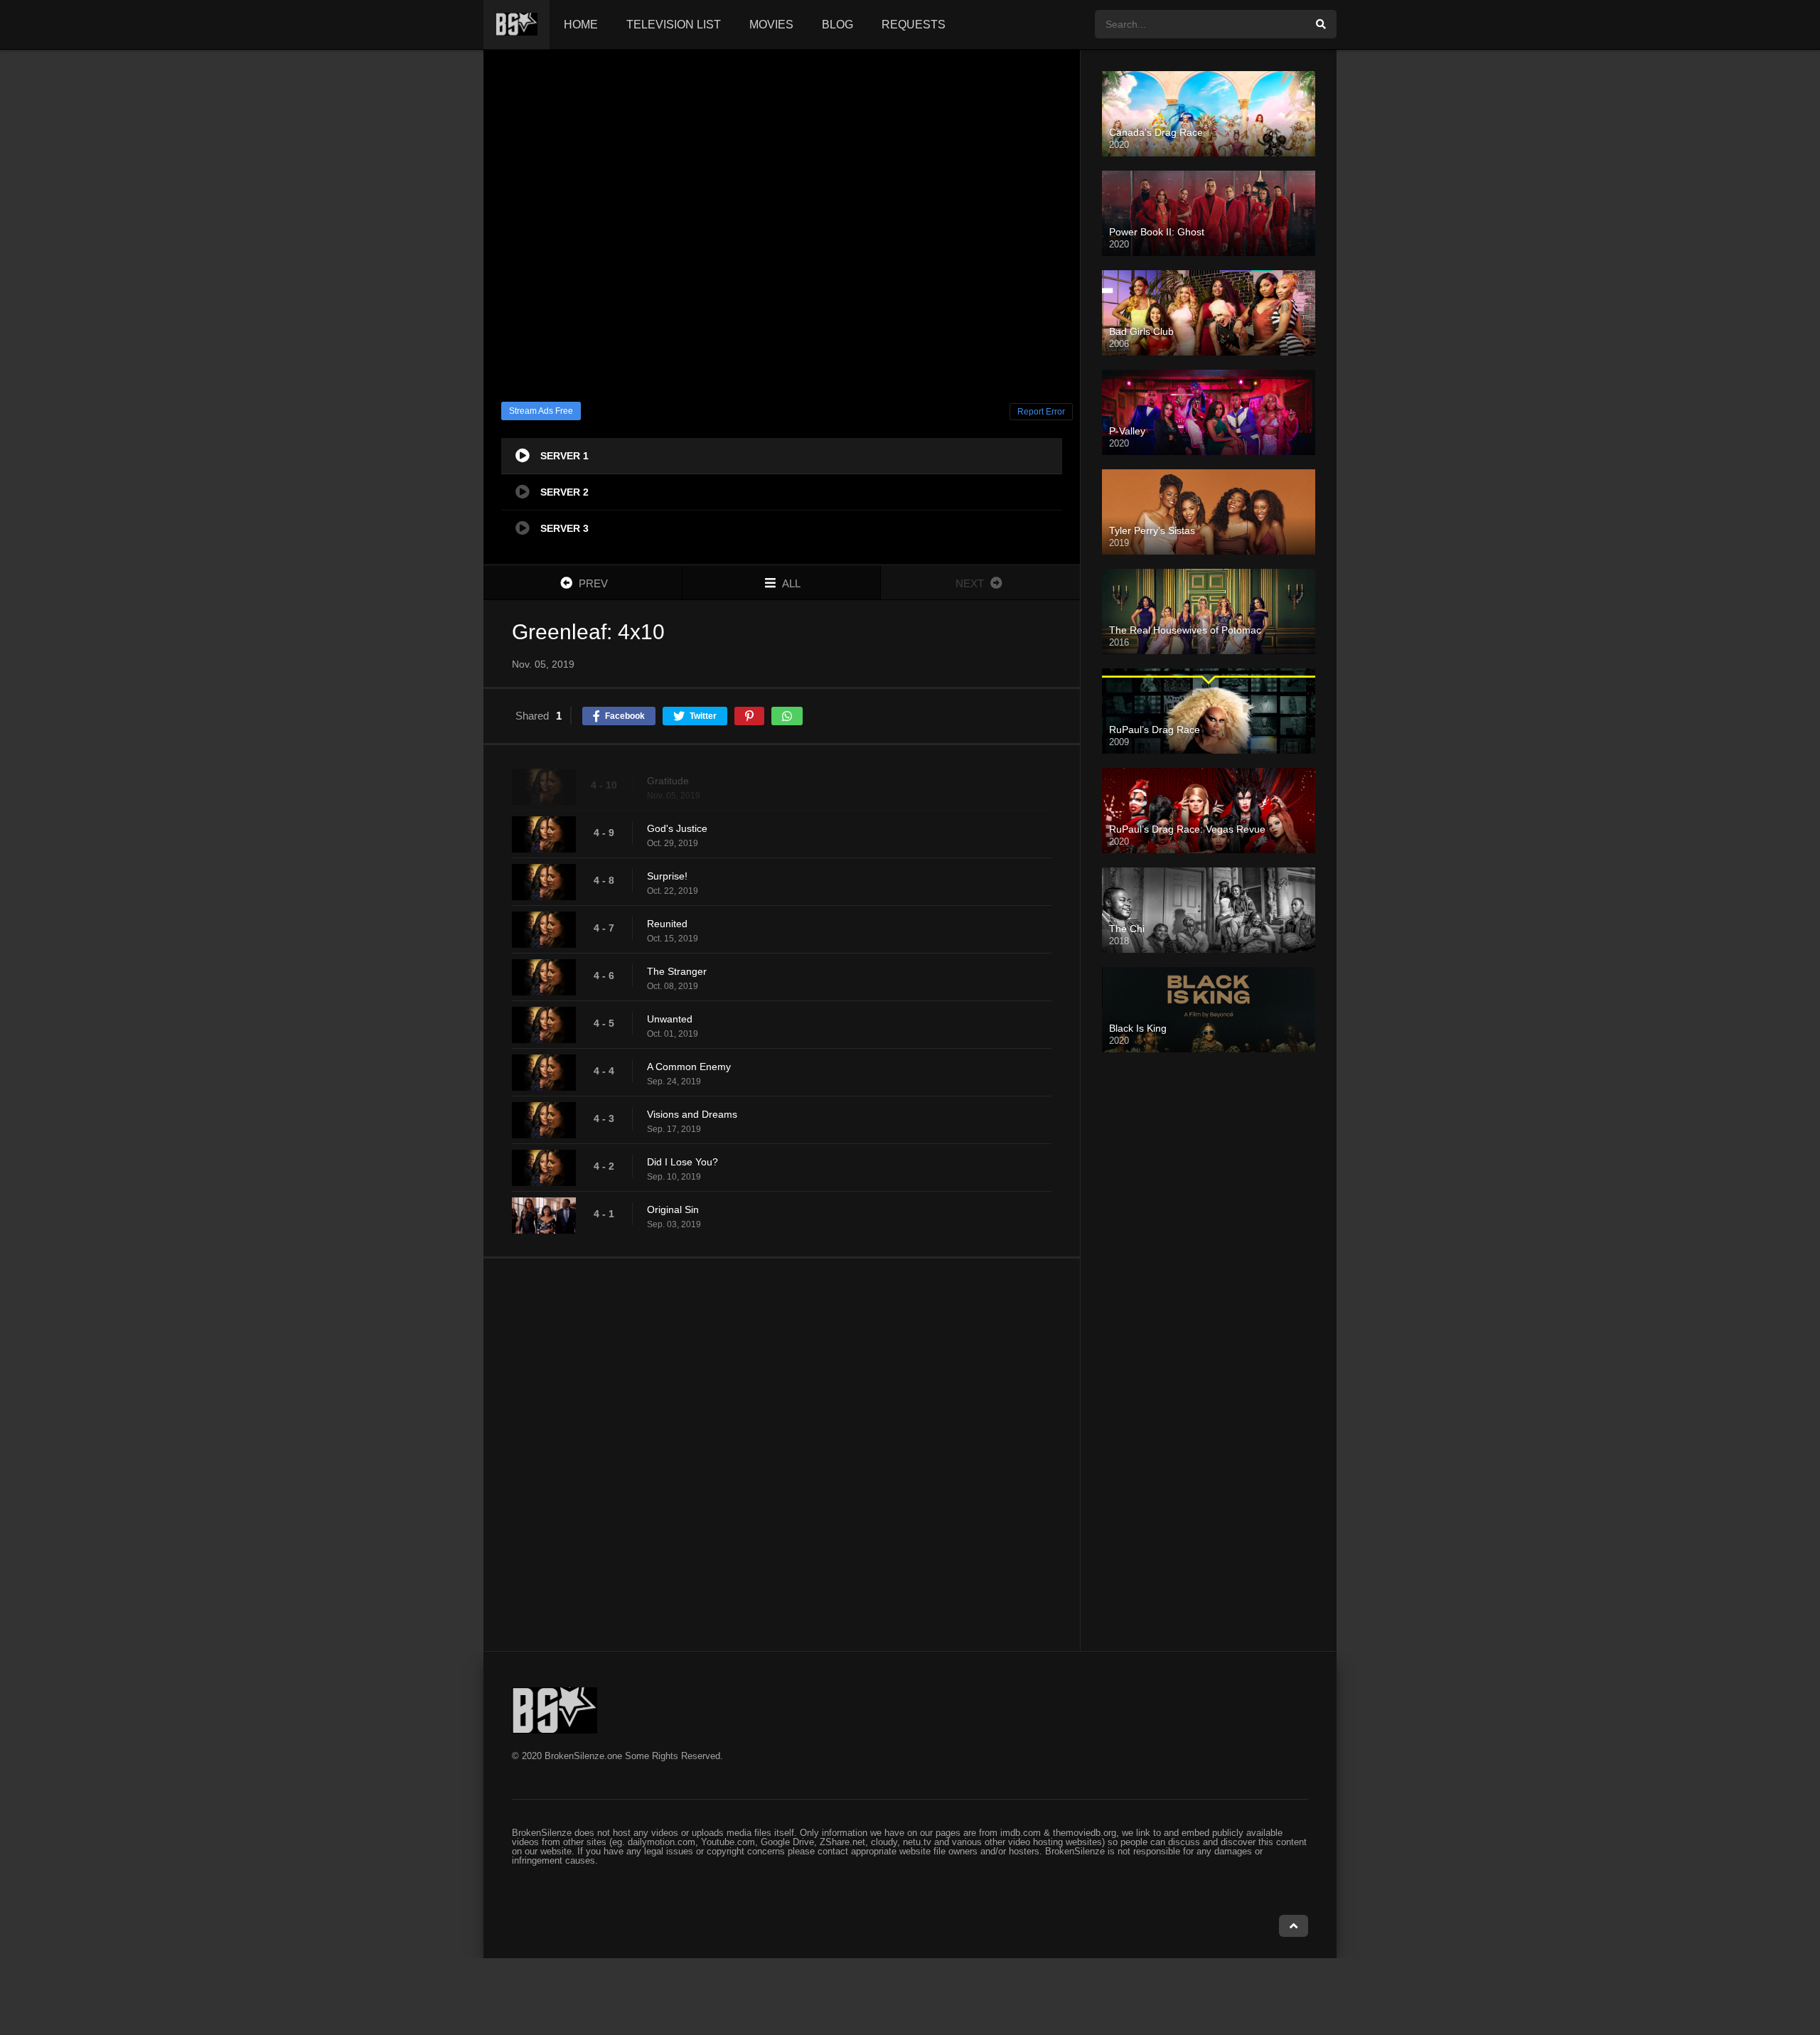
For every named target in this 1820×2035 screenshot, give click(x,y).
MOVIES (771, 25)
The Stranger (677, 971)
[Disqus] (782, 1454)
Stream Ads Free (541, 411)
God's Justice (677, 828)
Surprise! (667, 876)
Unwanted (670, 1019)
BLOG (837, 25)
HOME (581, 25)
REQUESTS (914, 25)
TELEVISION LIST (674, 25)
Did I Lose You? (682, 1162)
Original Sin (673, 1209)
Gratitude (668, 781)
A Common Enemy (689, 1067)
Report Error (1041, 412)
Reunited (667, 924)
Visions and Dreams (692, 1114)
